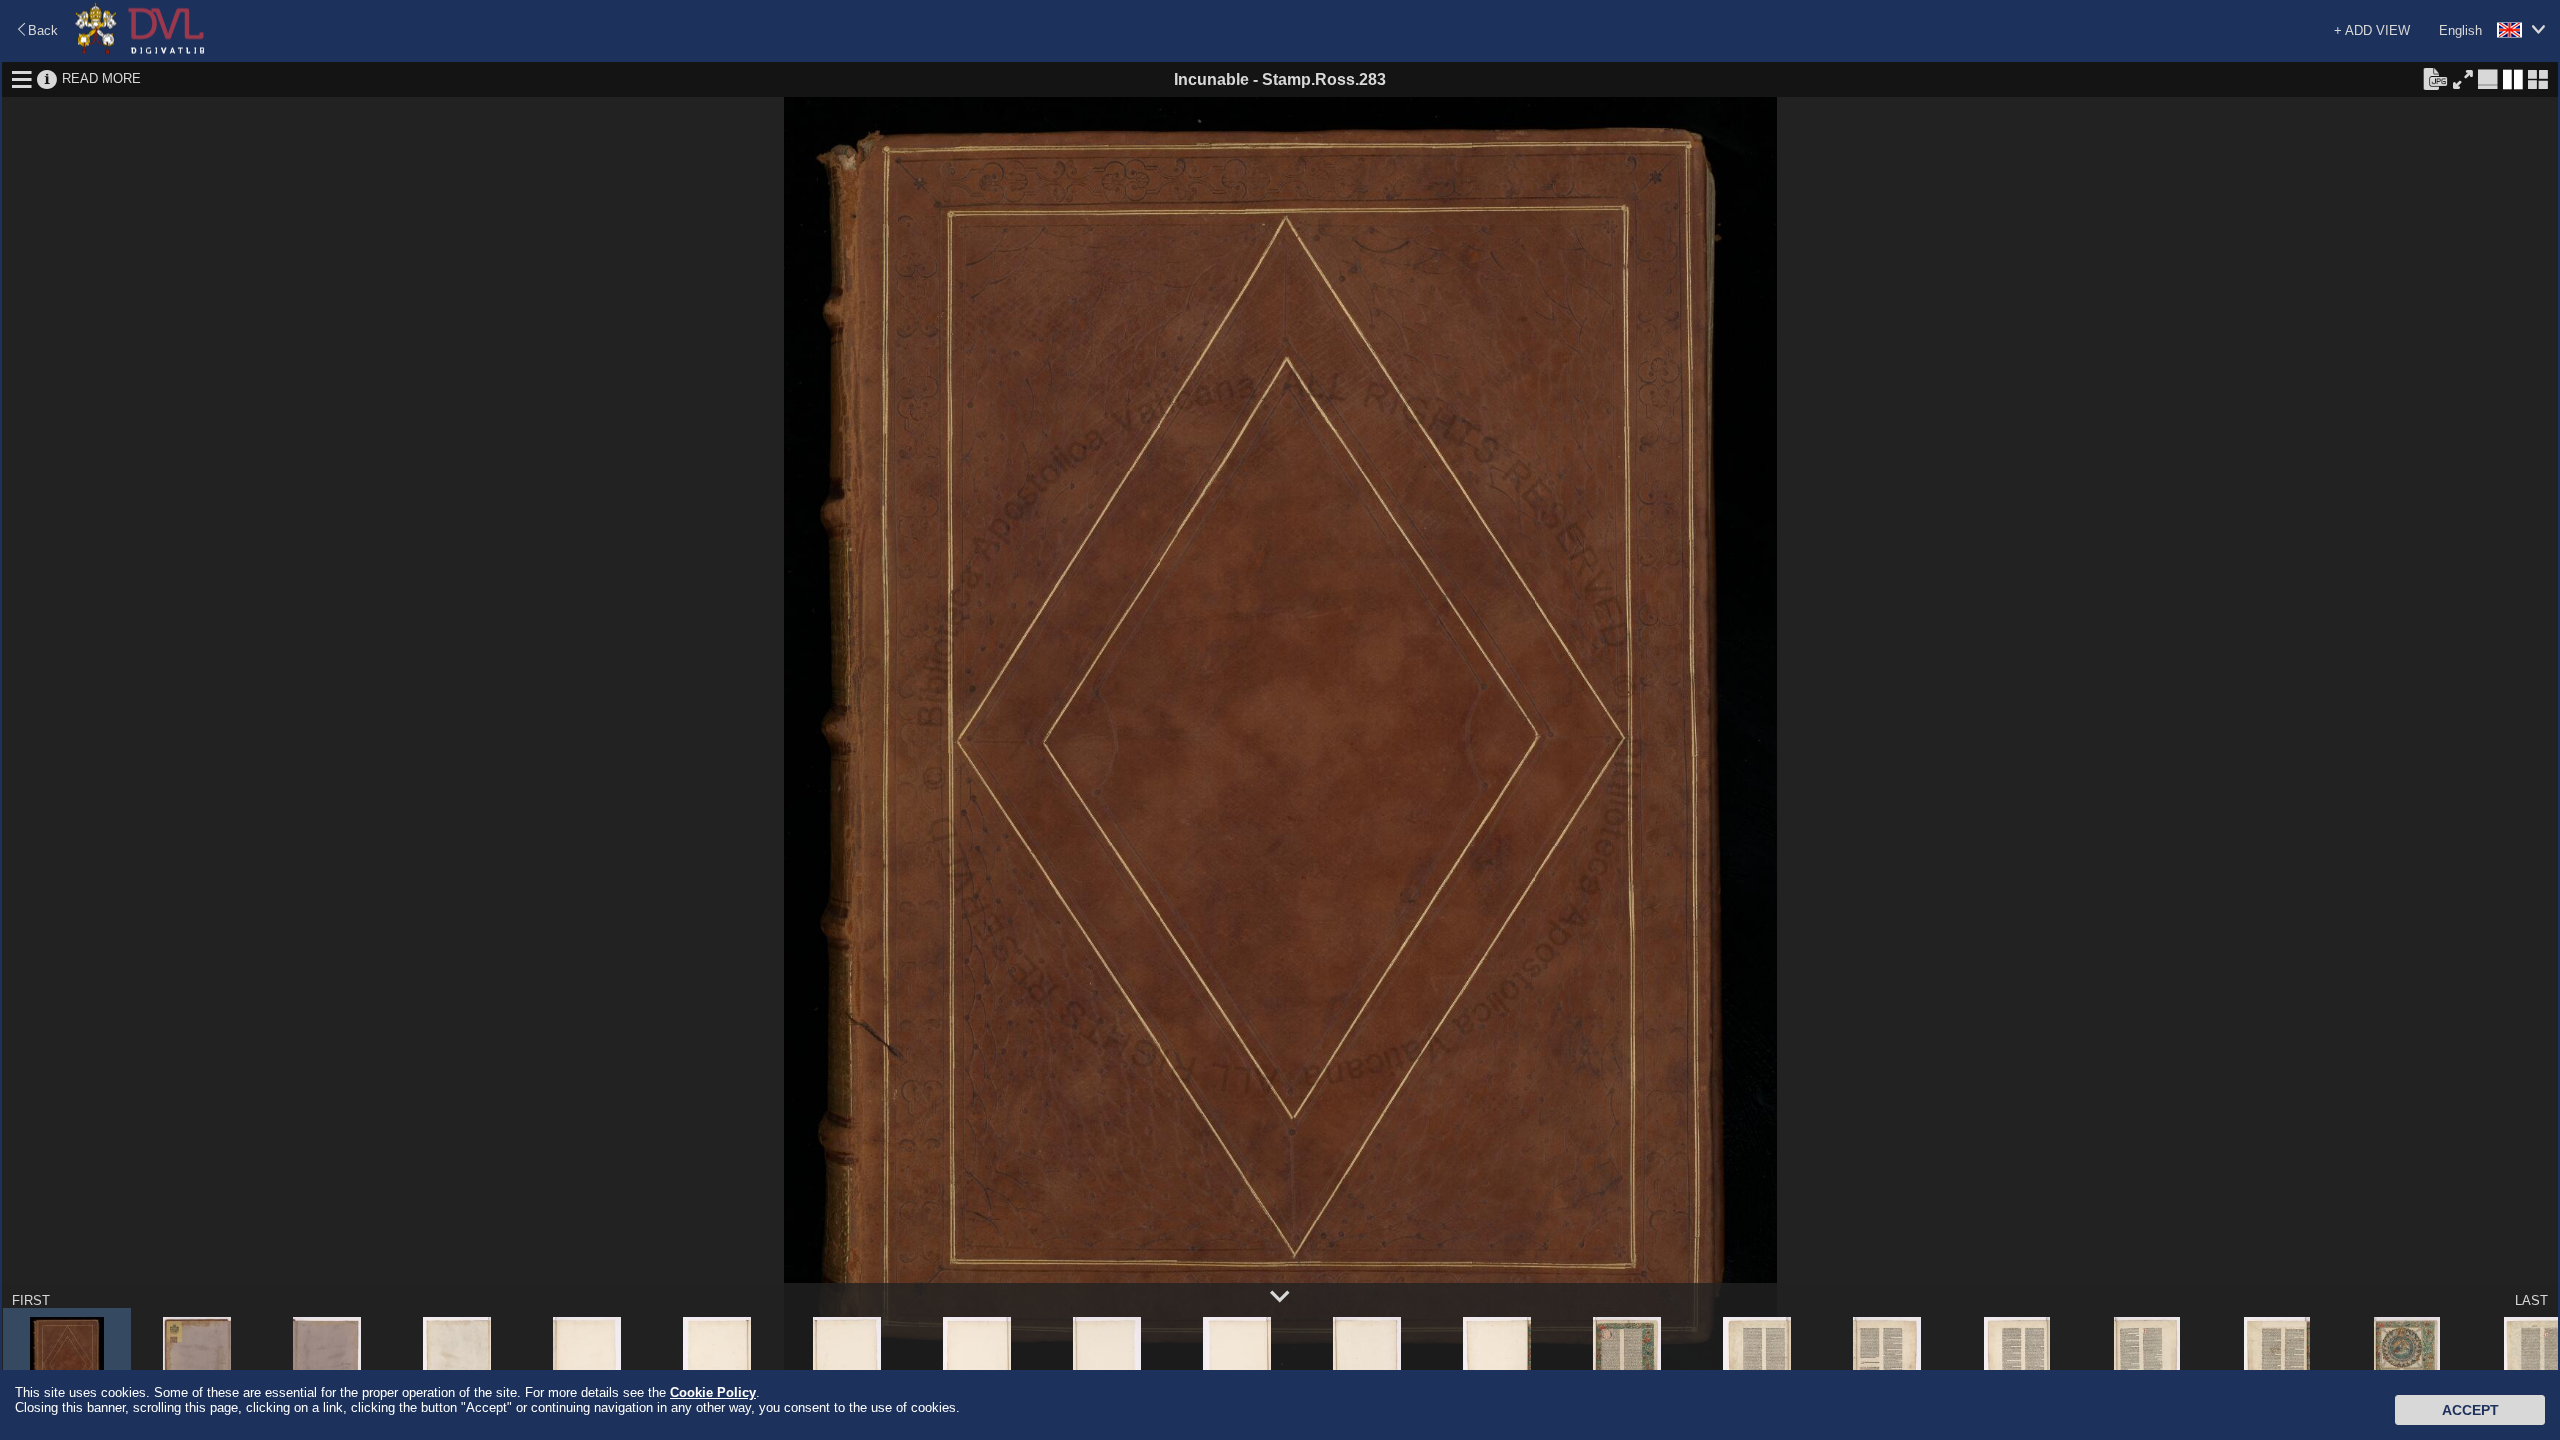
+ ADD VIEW (2372, 30)
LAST (2531, 1300)
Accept (2470, 1410)
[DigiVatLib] (140, 50)
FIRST (31, 1300)
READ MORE (101, 78)
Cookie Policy (713, 1392)
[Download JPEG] (2435, 78)
